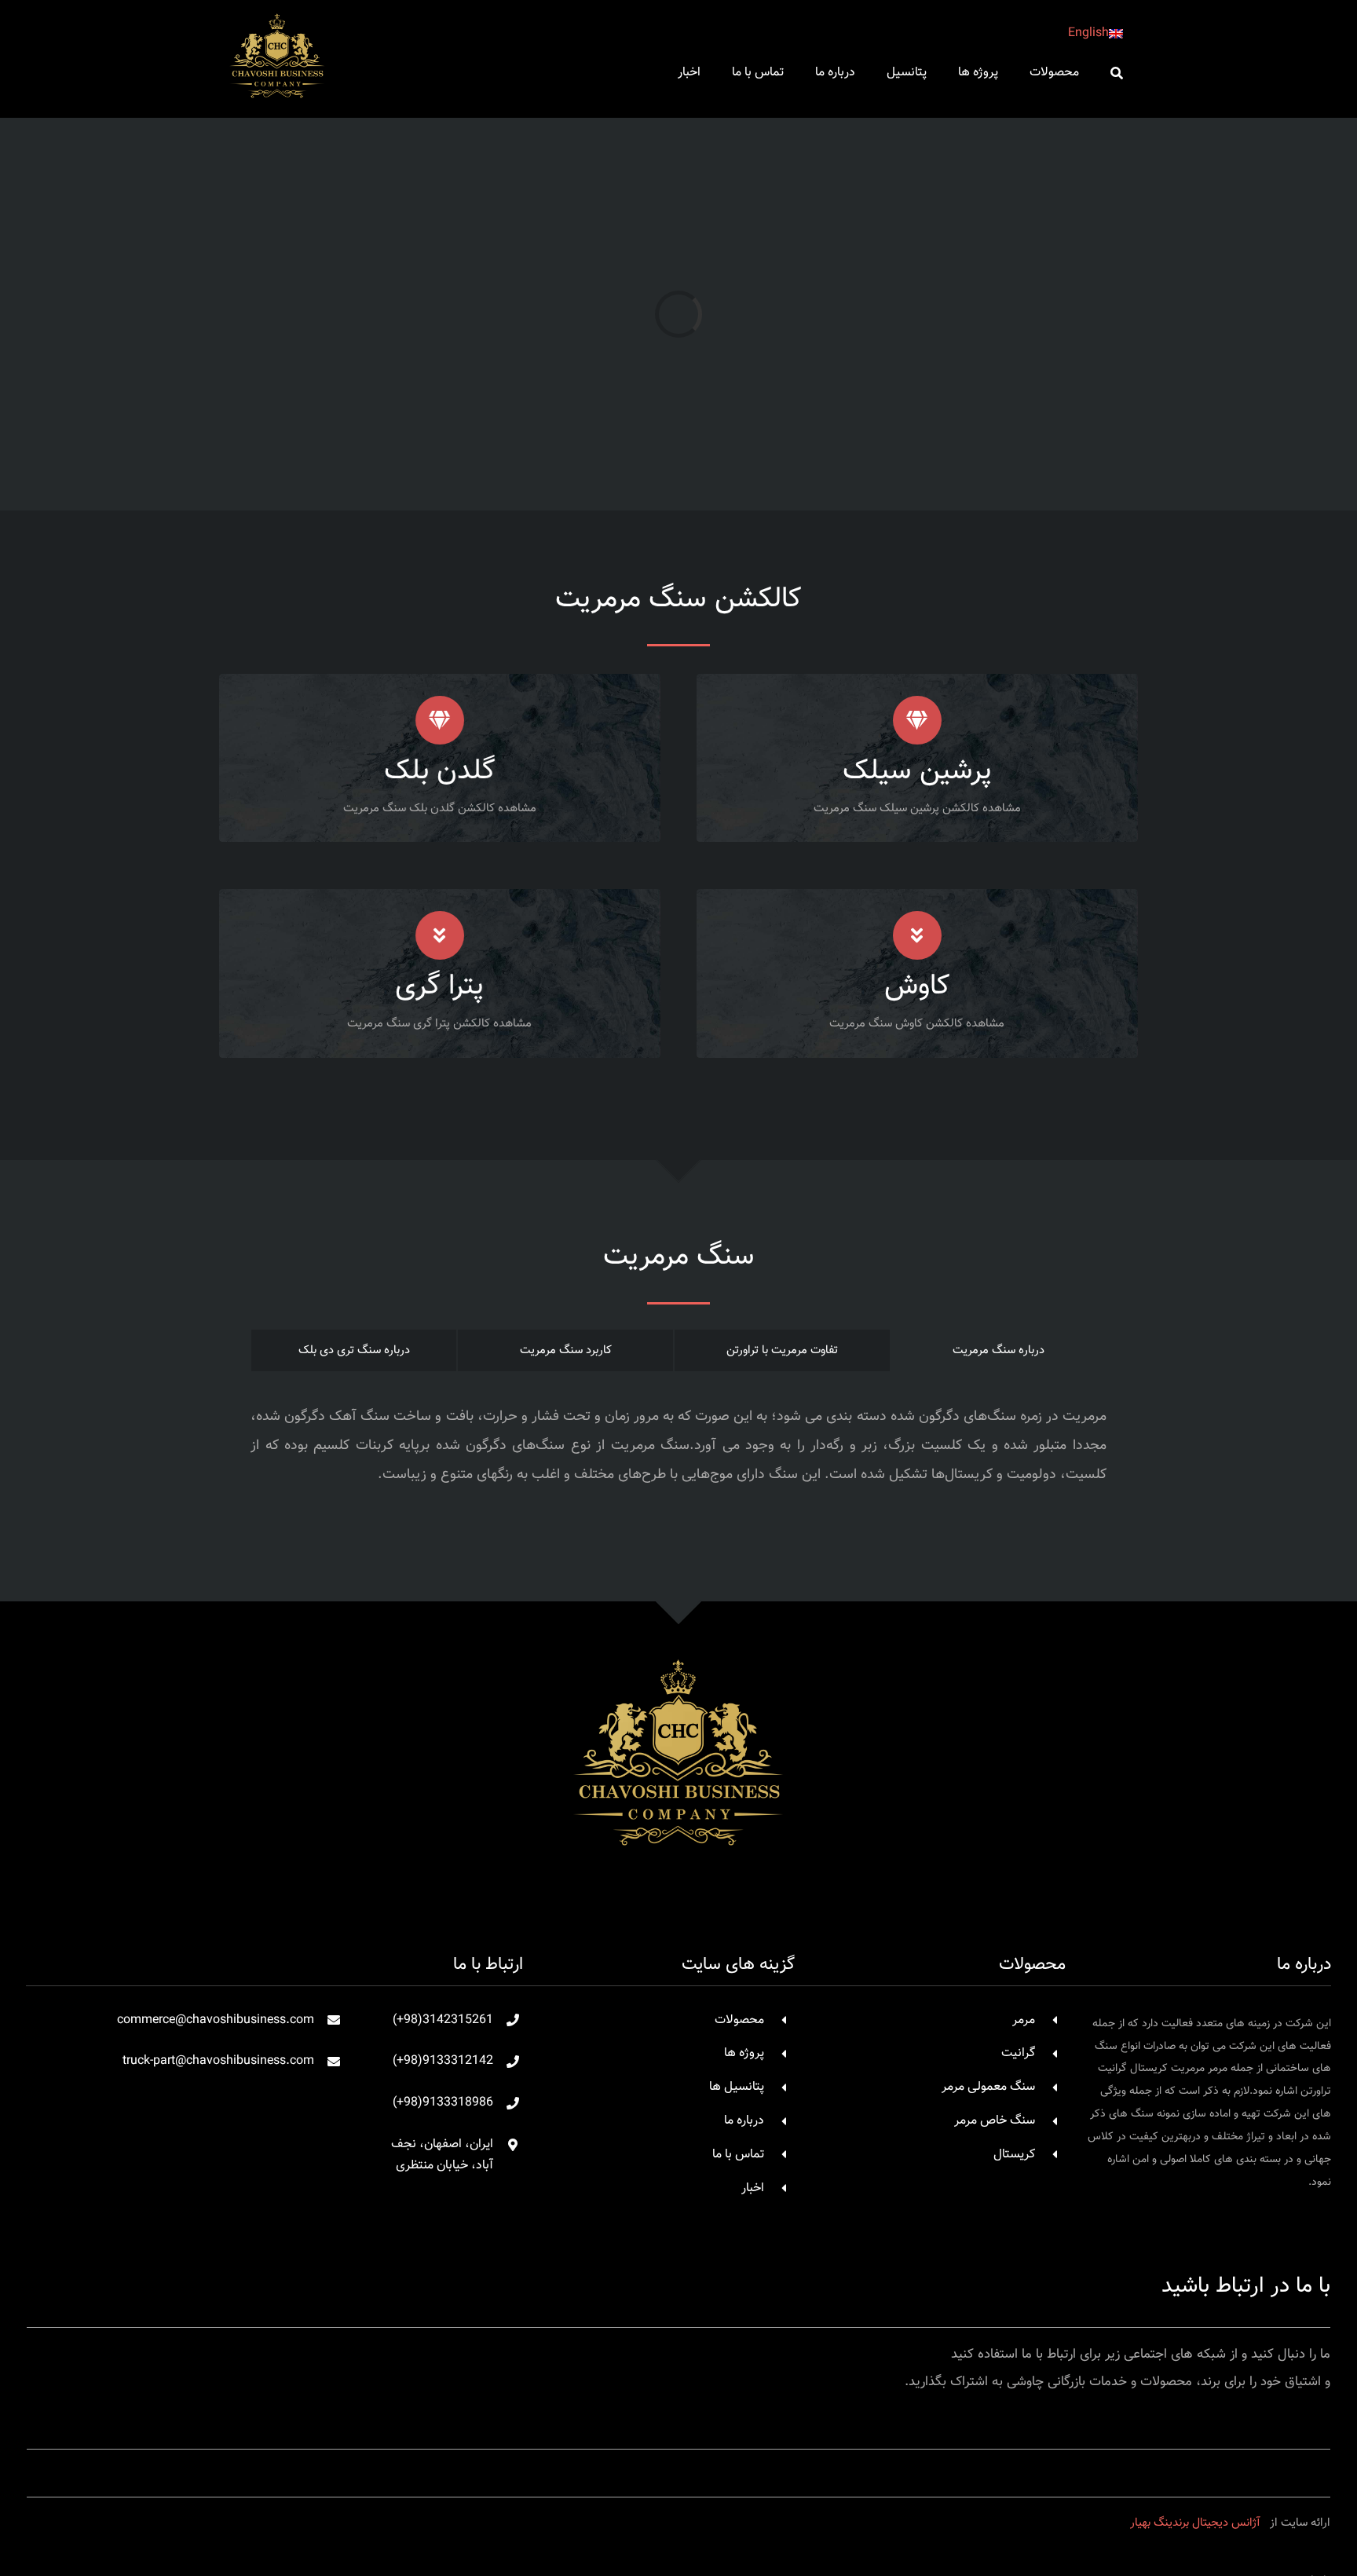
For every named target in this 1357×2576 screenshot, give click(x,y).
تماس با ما (738, 2155)
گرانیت (1018, 2053)
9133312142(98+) (443, 2061)
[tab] (999, 1350)
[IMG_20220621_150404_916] (678, 1636)
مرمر (1024, 2020)
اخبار (753, 2188)
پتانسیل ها (737, 2087)
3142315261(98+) (443, 2020)
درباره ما (744, 2121)
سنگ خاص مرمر (995, 2121)
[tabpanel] (678, 1454)
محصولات (739, 2020)
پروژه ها (744, 2053)
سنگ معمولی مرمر (988, 2087)
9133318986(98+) (443, 2103)
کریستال (1014, 2155)
